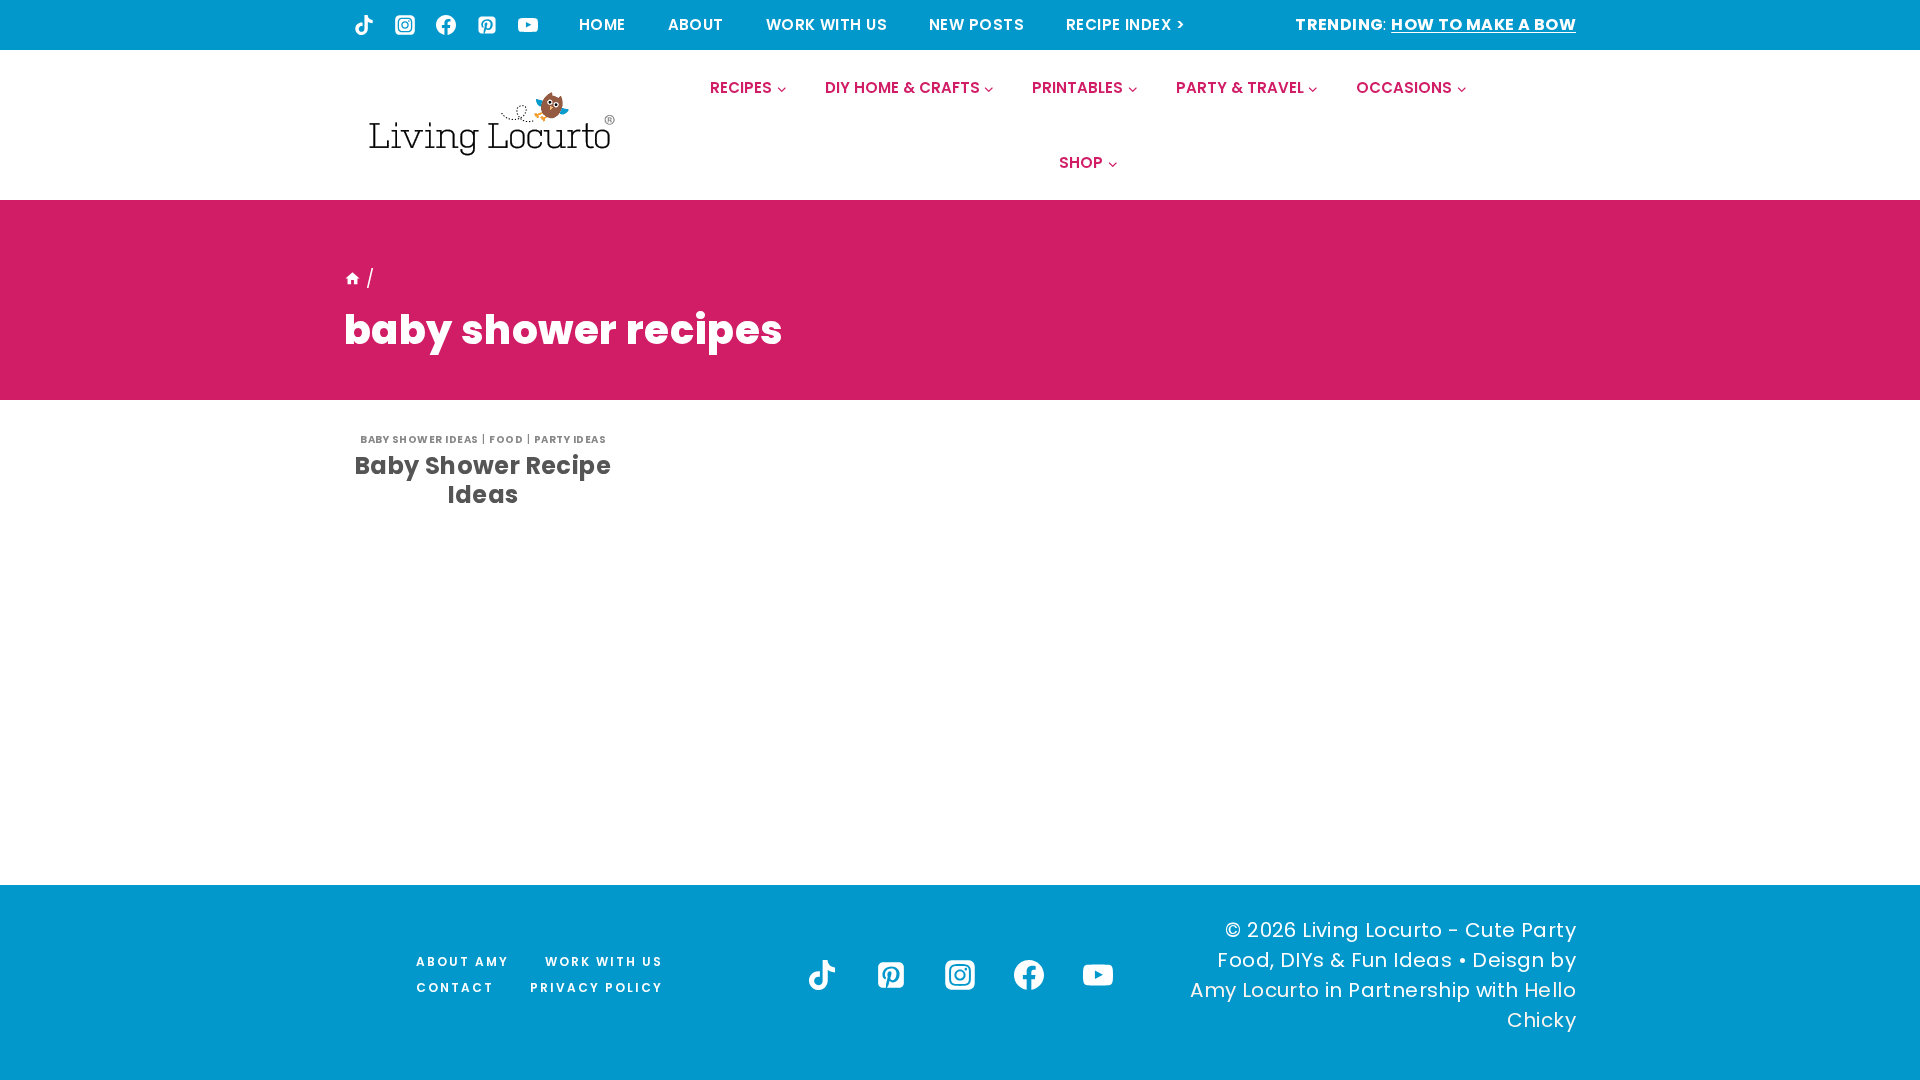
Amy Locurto (1254, 990)
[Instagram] (405, 25)
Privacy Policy (596, 987)
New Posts (976, 24)
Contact (455, 987)
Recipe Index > (1125, 24)
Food (506, 439)
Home (602, 24)
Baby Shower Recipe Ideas (483, 480)
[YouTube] (528, 25)
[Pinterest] (487, 25)
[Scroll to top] (1861, 991)
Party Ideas (570, 439)
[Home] (352, 279)
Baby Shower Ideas (419, 439)
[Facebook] (446, 25)
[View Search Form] (1559, 125)
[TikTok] (364, 25)
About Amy (462, 961)
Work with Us (826, 24)
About (696, 24)
